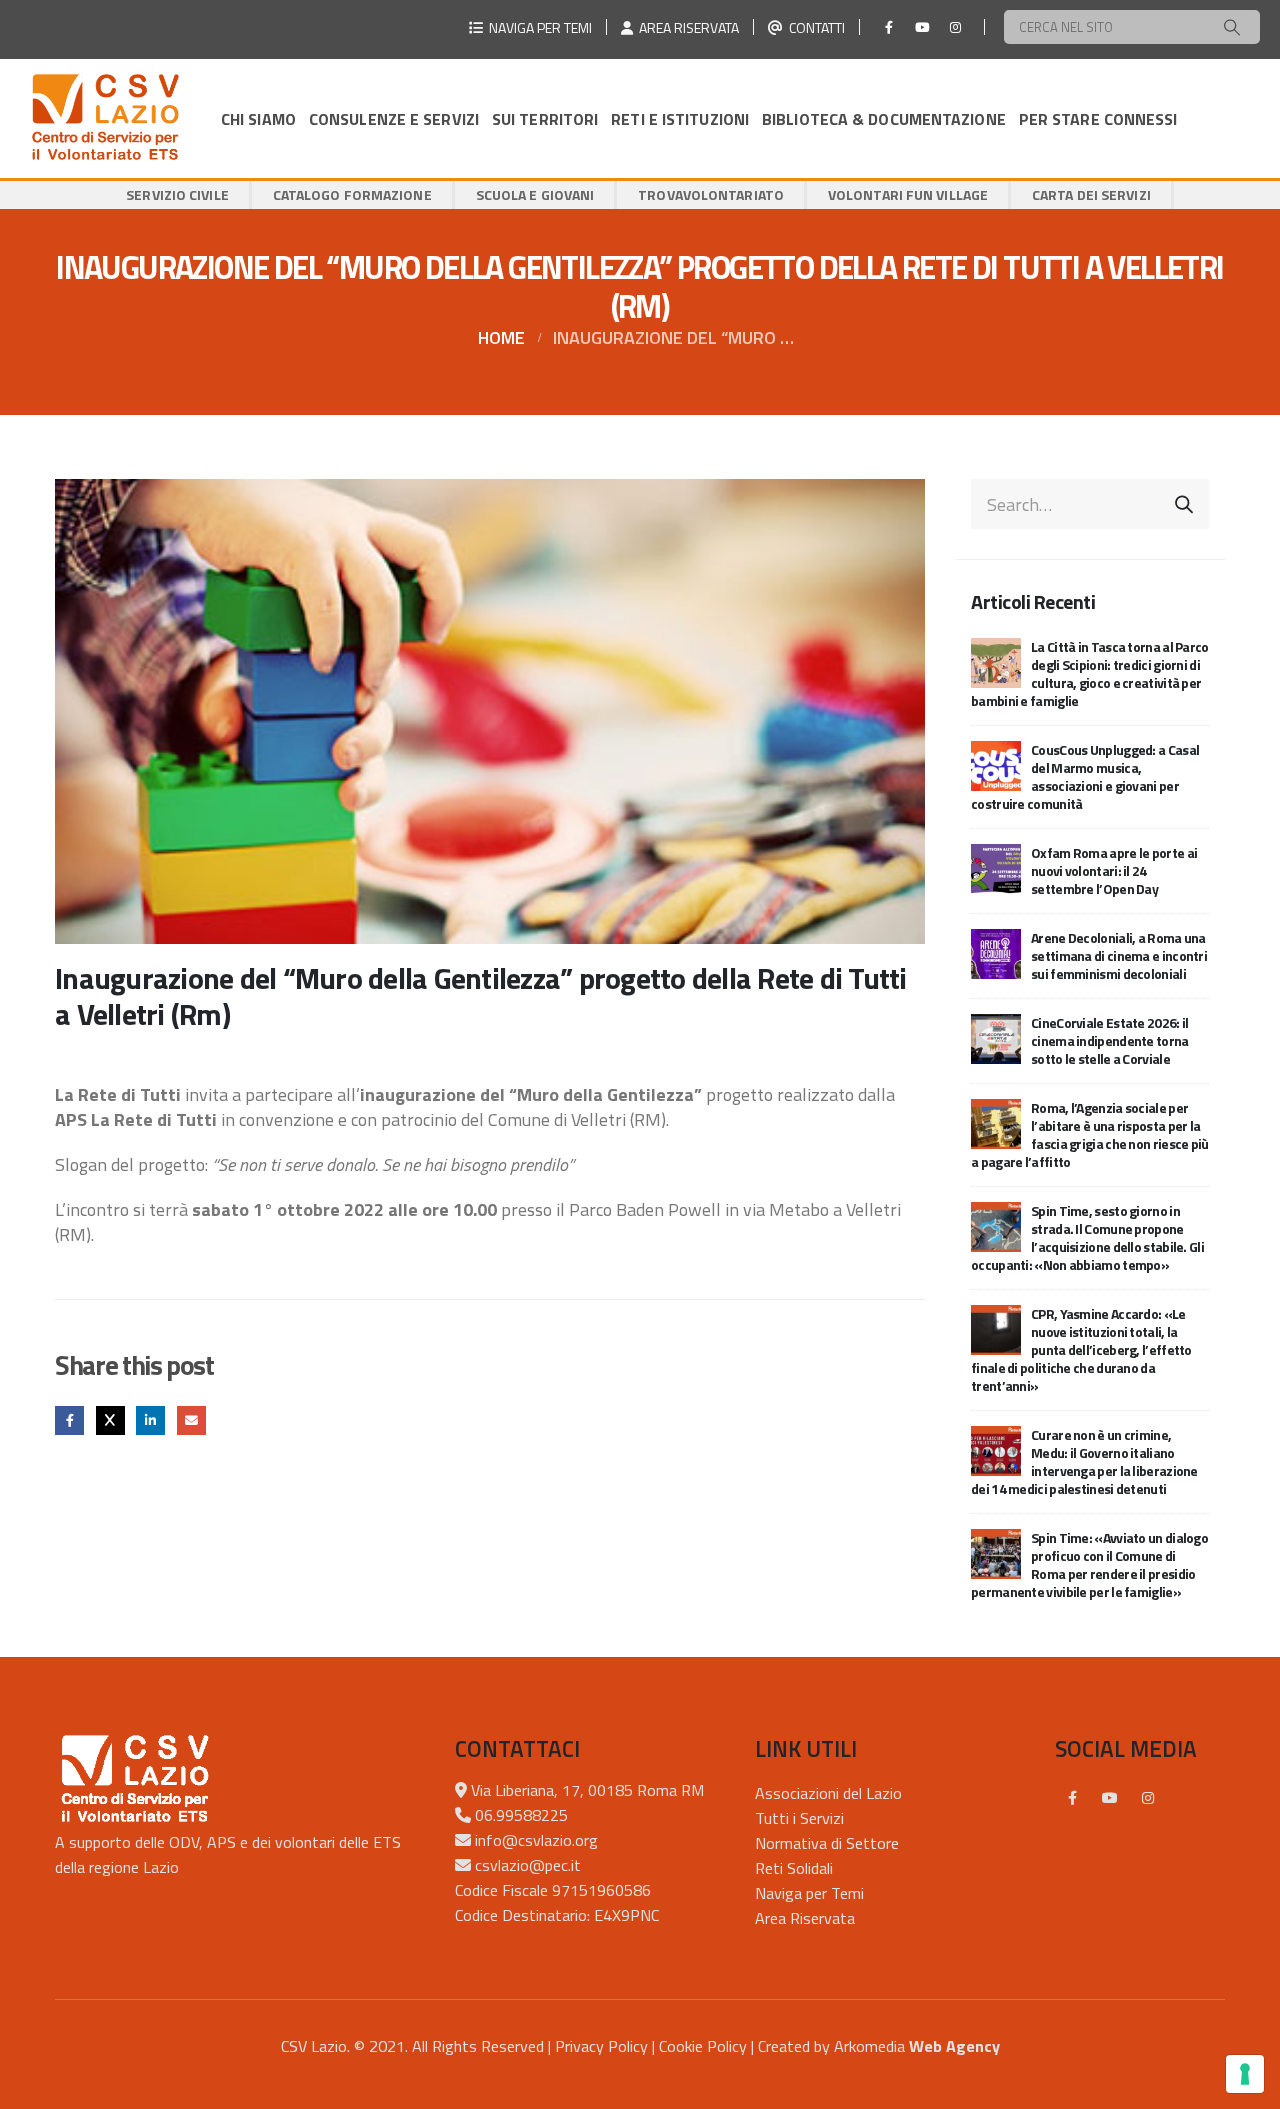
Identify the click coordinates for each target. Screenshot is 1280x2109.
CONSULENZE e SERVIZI (394, 119)
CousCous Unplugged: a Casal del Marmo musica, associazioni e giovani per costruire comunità (1085, 776)
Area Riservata (805, 1918)
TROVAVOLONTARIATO (711, 194)
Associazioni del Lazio (828, 1793)
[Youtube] (922, 27)
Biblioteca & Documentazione (884, 119)
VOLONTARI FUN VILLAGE (908, 194)
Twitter (110, 1420)
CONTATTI (814, 27)
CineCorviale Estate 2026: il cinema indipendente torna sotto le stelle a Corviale (1110, 1040)
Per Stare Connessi (1098, 119)
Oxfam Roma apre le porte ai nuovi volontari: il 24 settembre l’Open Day (1114, 870)
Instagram (1148, 1798)
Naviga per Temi (809, 1893)
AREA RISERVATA (686, 27)
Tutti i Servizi (799, 1818)
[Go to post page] (996, 661)
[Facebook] (889, 27)
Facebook (69, 1420)
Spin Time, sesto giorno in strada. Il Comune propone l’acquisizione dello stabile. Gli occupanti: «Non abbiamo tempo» (1087, 1237)
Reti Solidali (794, 1868)
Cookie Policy (703, 2046)
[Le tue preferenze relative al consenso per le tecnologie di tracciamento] (1245, 2074)
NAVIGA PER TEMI (537, 27)
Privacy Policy (601, 2046)
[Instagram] (955, 27)
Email (191, 1420)
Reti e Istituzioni (680, 119)
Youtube (1110, 1798)
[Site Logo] (105, 118)
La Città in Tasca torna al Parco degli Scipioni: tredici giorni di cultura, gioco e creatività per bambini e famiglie (1090, 673)
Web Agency (954, 2046)
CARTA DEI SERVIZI (1091, 194)
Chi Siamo (258, 119)
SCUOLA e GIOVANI (535, 194)
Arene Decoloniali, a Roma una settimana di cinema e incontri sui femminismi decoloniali (1119, 955)
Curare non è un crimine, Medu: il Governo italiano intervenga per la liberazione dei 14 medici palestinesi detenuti (1084, 1461)
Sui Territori (545, 119)
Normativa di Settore (827, 1843)
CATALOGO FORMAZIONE (352, 194)
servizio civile (177, 194)
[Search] (1232, 27)
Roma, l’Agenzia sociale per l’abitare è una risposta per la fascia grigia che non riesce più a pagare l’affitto (1090, 1134)
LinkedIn (150, 1420)
